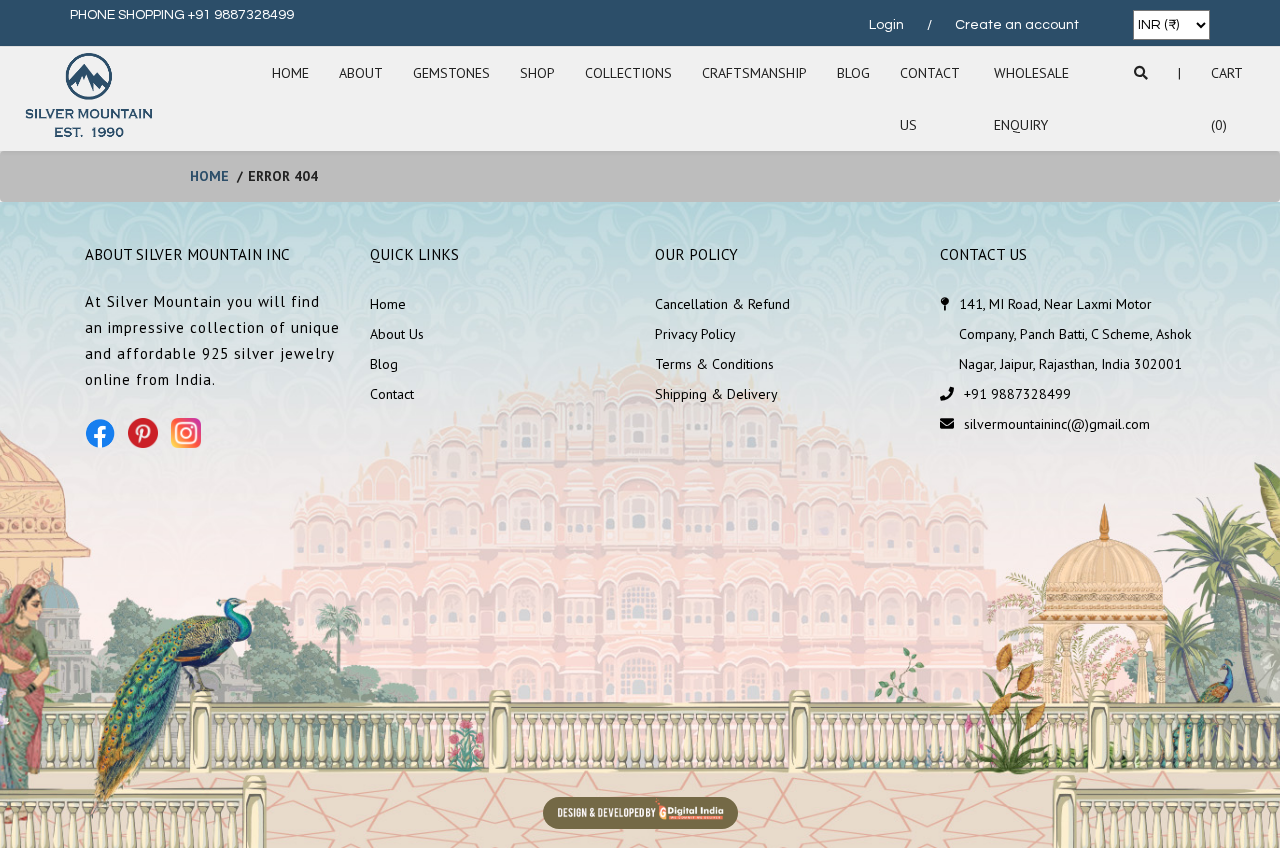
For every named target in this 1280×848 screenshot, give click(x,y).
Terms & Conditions (714, 364)
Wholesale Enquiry (1031, 99)
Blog (853, 73)
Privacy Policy (695, 334)
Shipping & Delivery (716, 394)
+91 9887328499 (1017, 394)
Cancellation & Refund (722, 304)
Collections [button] (628, 73)
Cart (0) (1226, 99)
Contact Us (929, 99)
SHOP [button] (537, 73)
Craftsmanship (754, 73)
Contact (392, 394)
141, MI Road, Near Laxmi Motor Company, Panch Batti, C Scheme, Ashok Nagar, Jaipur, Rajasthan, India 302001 (1075, 334)
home (209, 176)
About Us (397, 334)
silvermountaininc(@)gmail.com (1057, 424)
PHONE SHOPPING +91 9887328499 (182, 15)
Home (290, 73)
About (361, 73)
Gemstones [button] (451, 73)
